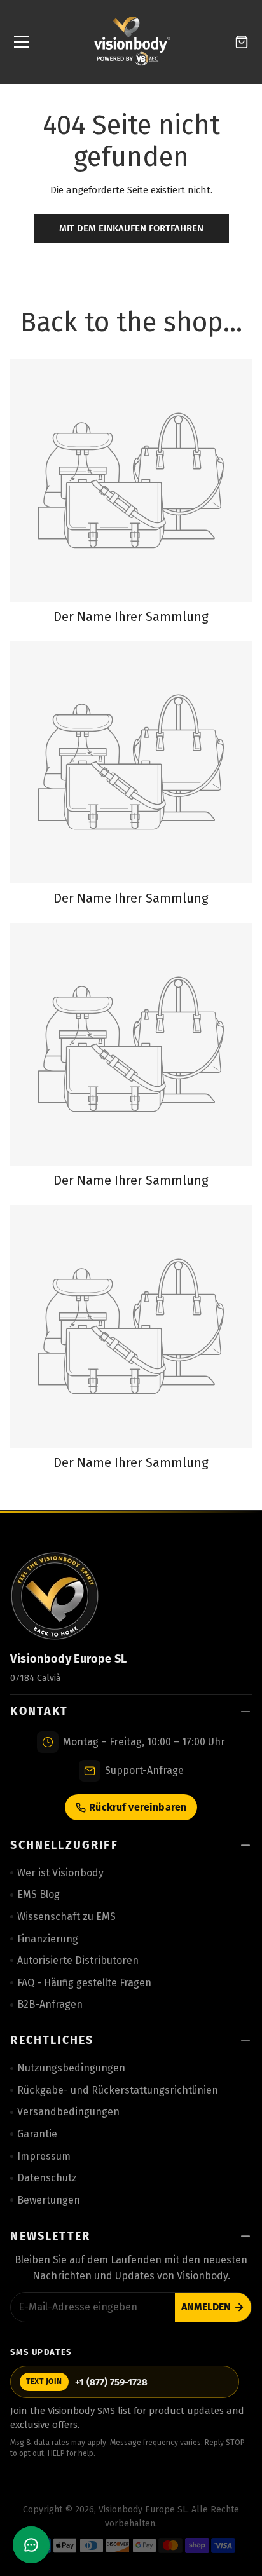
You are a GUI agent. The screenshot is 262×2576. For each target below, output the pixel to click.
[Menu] (22, 42)
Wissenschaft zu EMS (66, 1917)
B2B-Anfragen (50, 2004)
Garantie (37, 2134)
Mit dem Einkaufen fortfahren (131, 228)
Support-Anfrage (144, 1770)
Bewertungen (49, 2200)
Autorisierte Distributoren (78, 1960)
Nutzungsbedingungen (71, 2068)
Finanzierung (48, 1939)
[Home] (132, 42)
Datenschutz (47, 2178)
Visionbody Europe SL (143, 2510)
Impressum (44, 2156)
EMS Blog (38, 1894)
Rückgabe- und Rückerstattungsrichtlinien (118, 2090)
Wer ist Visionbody (60, 1873)
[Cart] (242, 42)
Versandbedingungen (68, 2112)
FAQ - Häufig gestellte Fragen (84, 1983)
